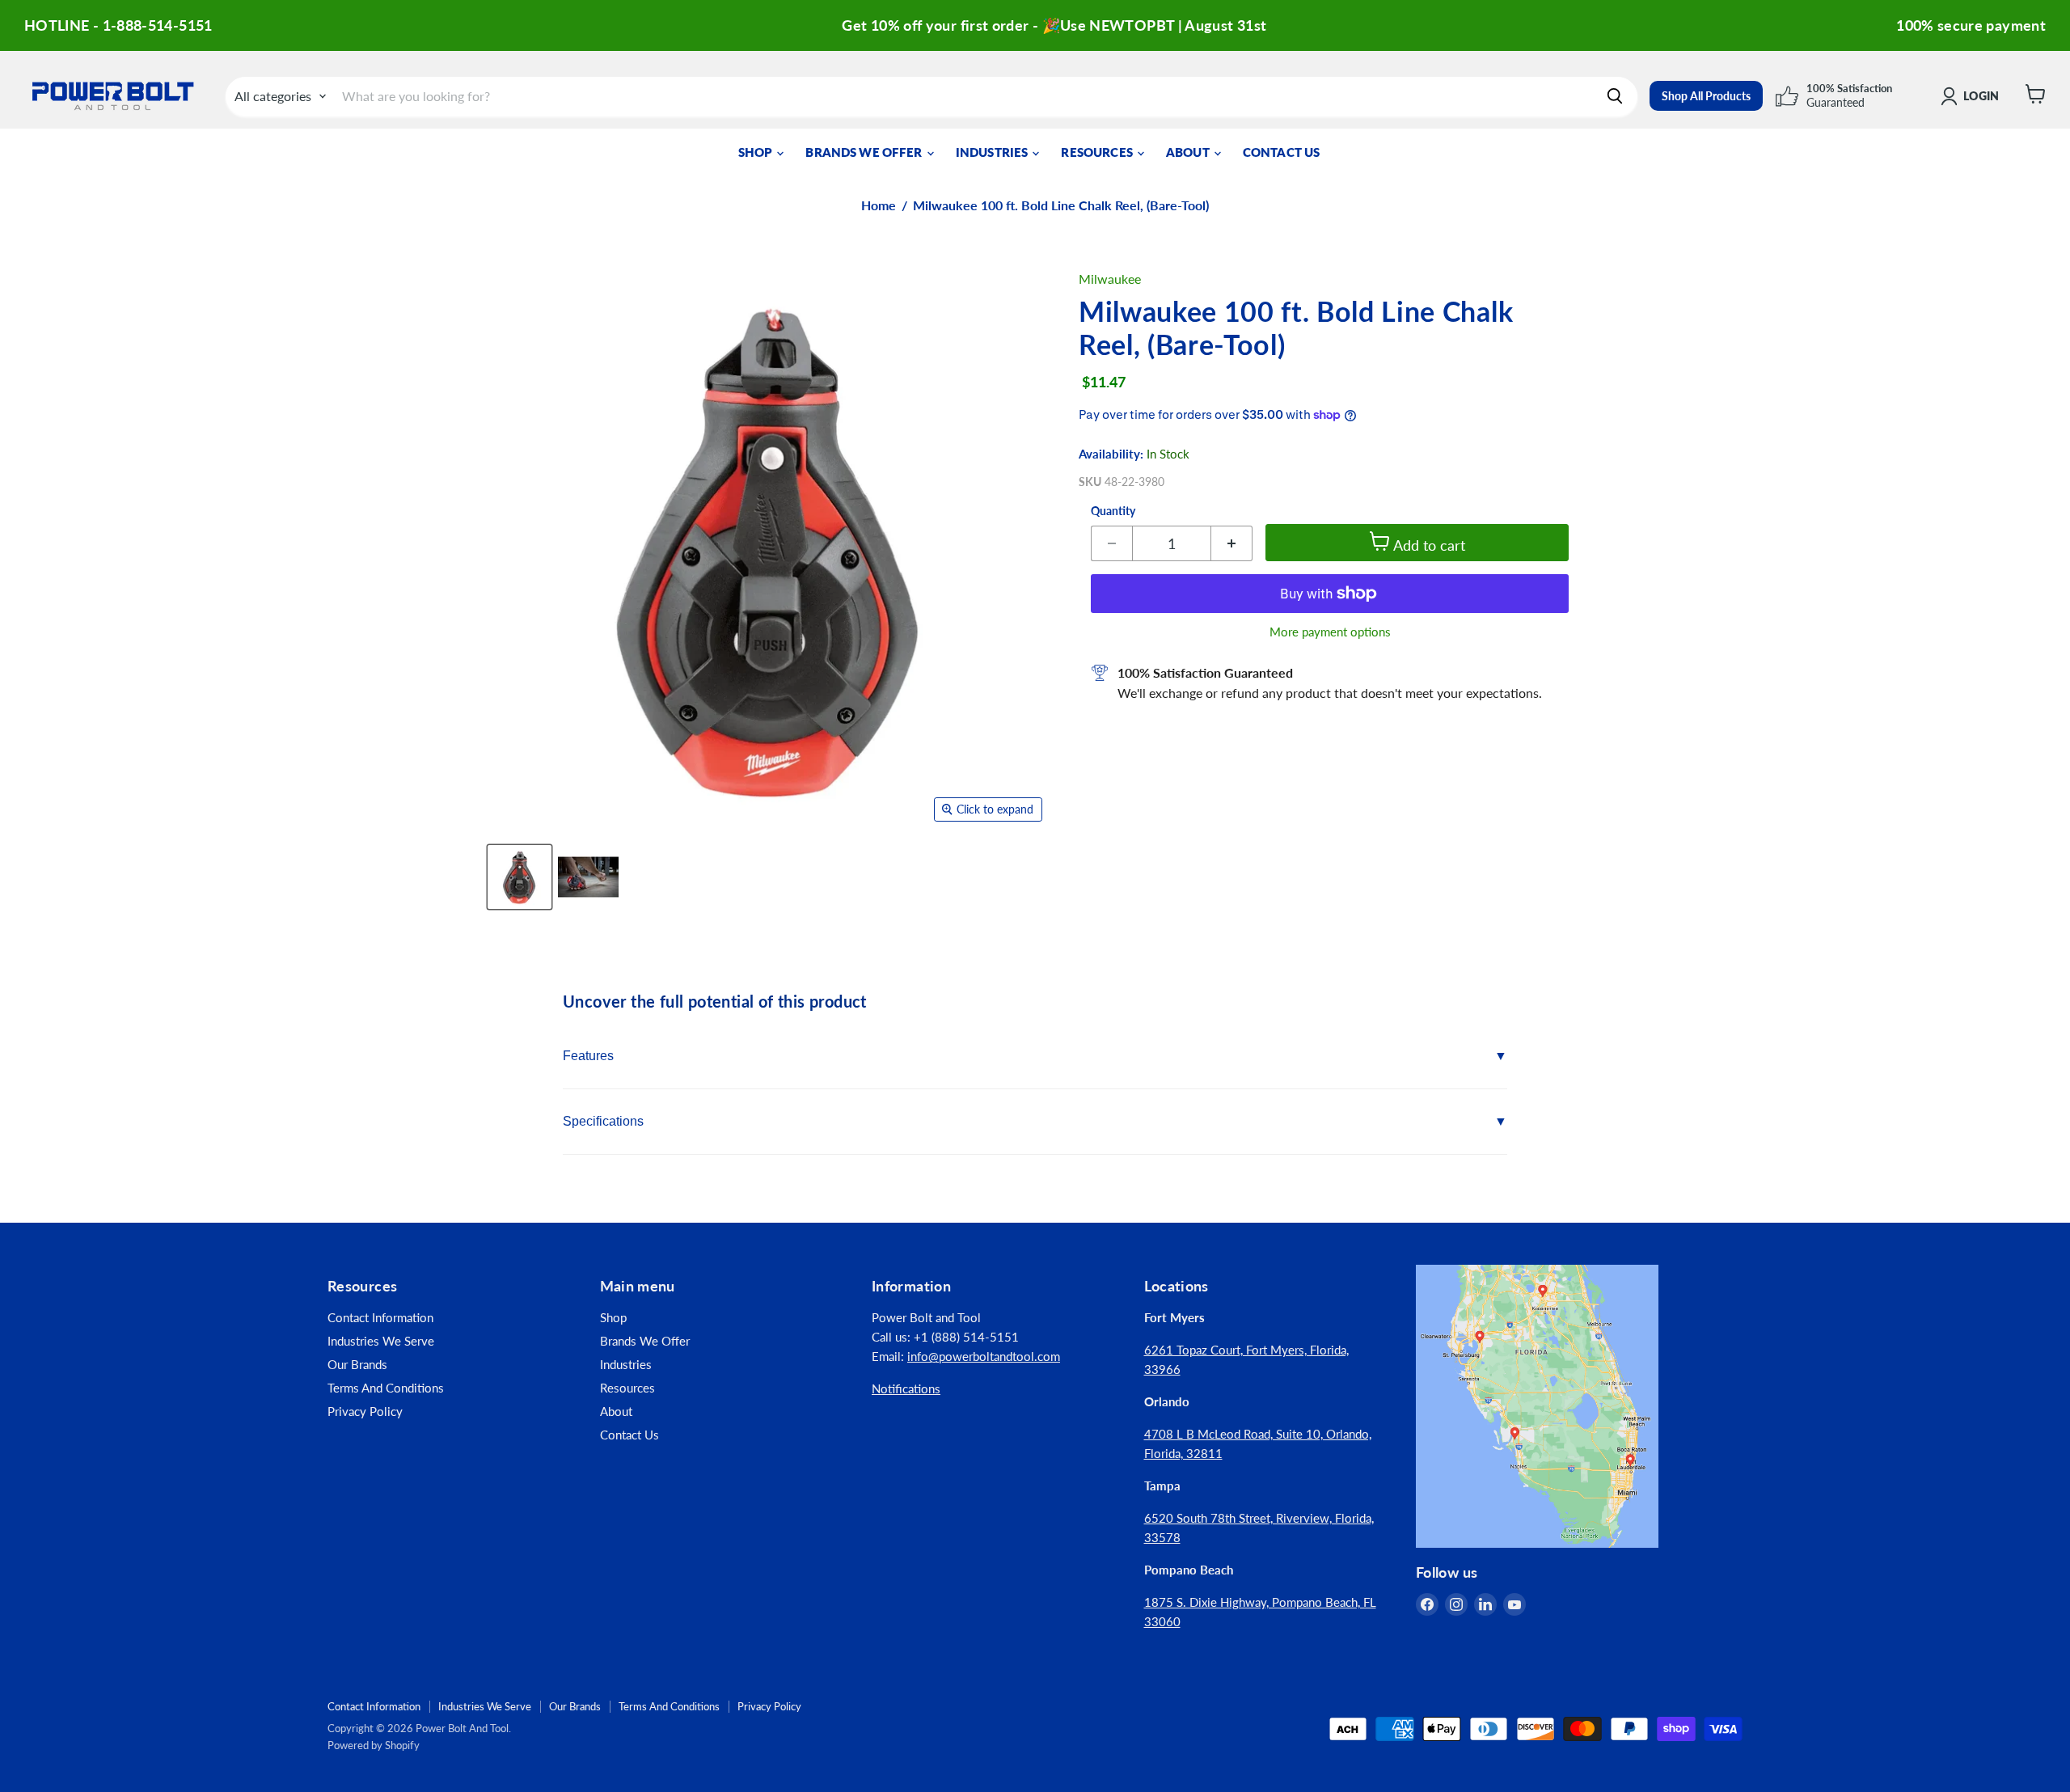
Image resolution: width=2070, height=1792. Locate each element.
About (1189, 152)
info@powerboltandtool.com (984, 1356)
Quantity (1113, 511)
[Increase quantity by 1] (1232, 543)
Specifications (603, 1121)
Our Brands (357, 1364)
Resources (1098, 152)
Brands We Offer (865, 152)
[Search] (1615, 96)
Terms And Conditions (386, 1388)
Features (588, 1056)
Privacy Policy (365, 1411)
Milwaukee (1110, 279)
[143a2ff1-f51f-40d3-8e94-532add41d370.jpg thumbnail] (588, 877)
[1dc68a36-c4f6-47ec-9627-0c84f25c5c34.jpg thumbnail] (520, 877)
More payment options (1330, 632)
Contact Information (380, 1317)
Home (879, 205)
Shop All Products (1706, 96)
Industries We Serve (381, 1341)
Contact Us (1282, 152)
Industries (993, 152)
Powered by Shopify (374, 1745)
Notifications (906, 1388)
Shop (757, 152)
